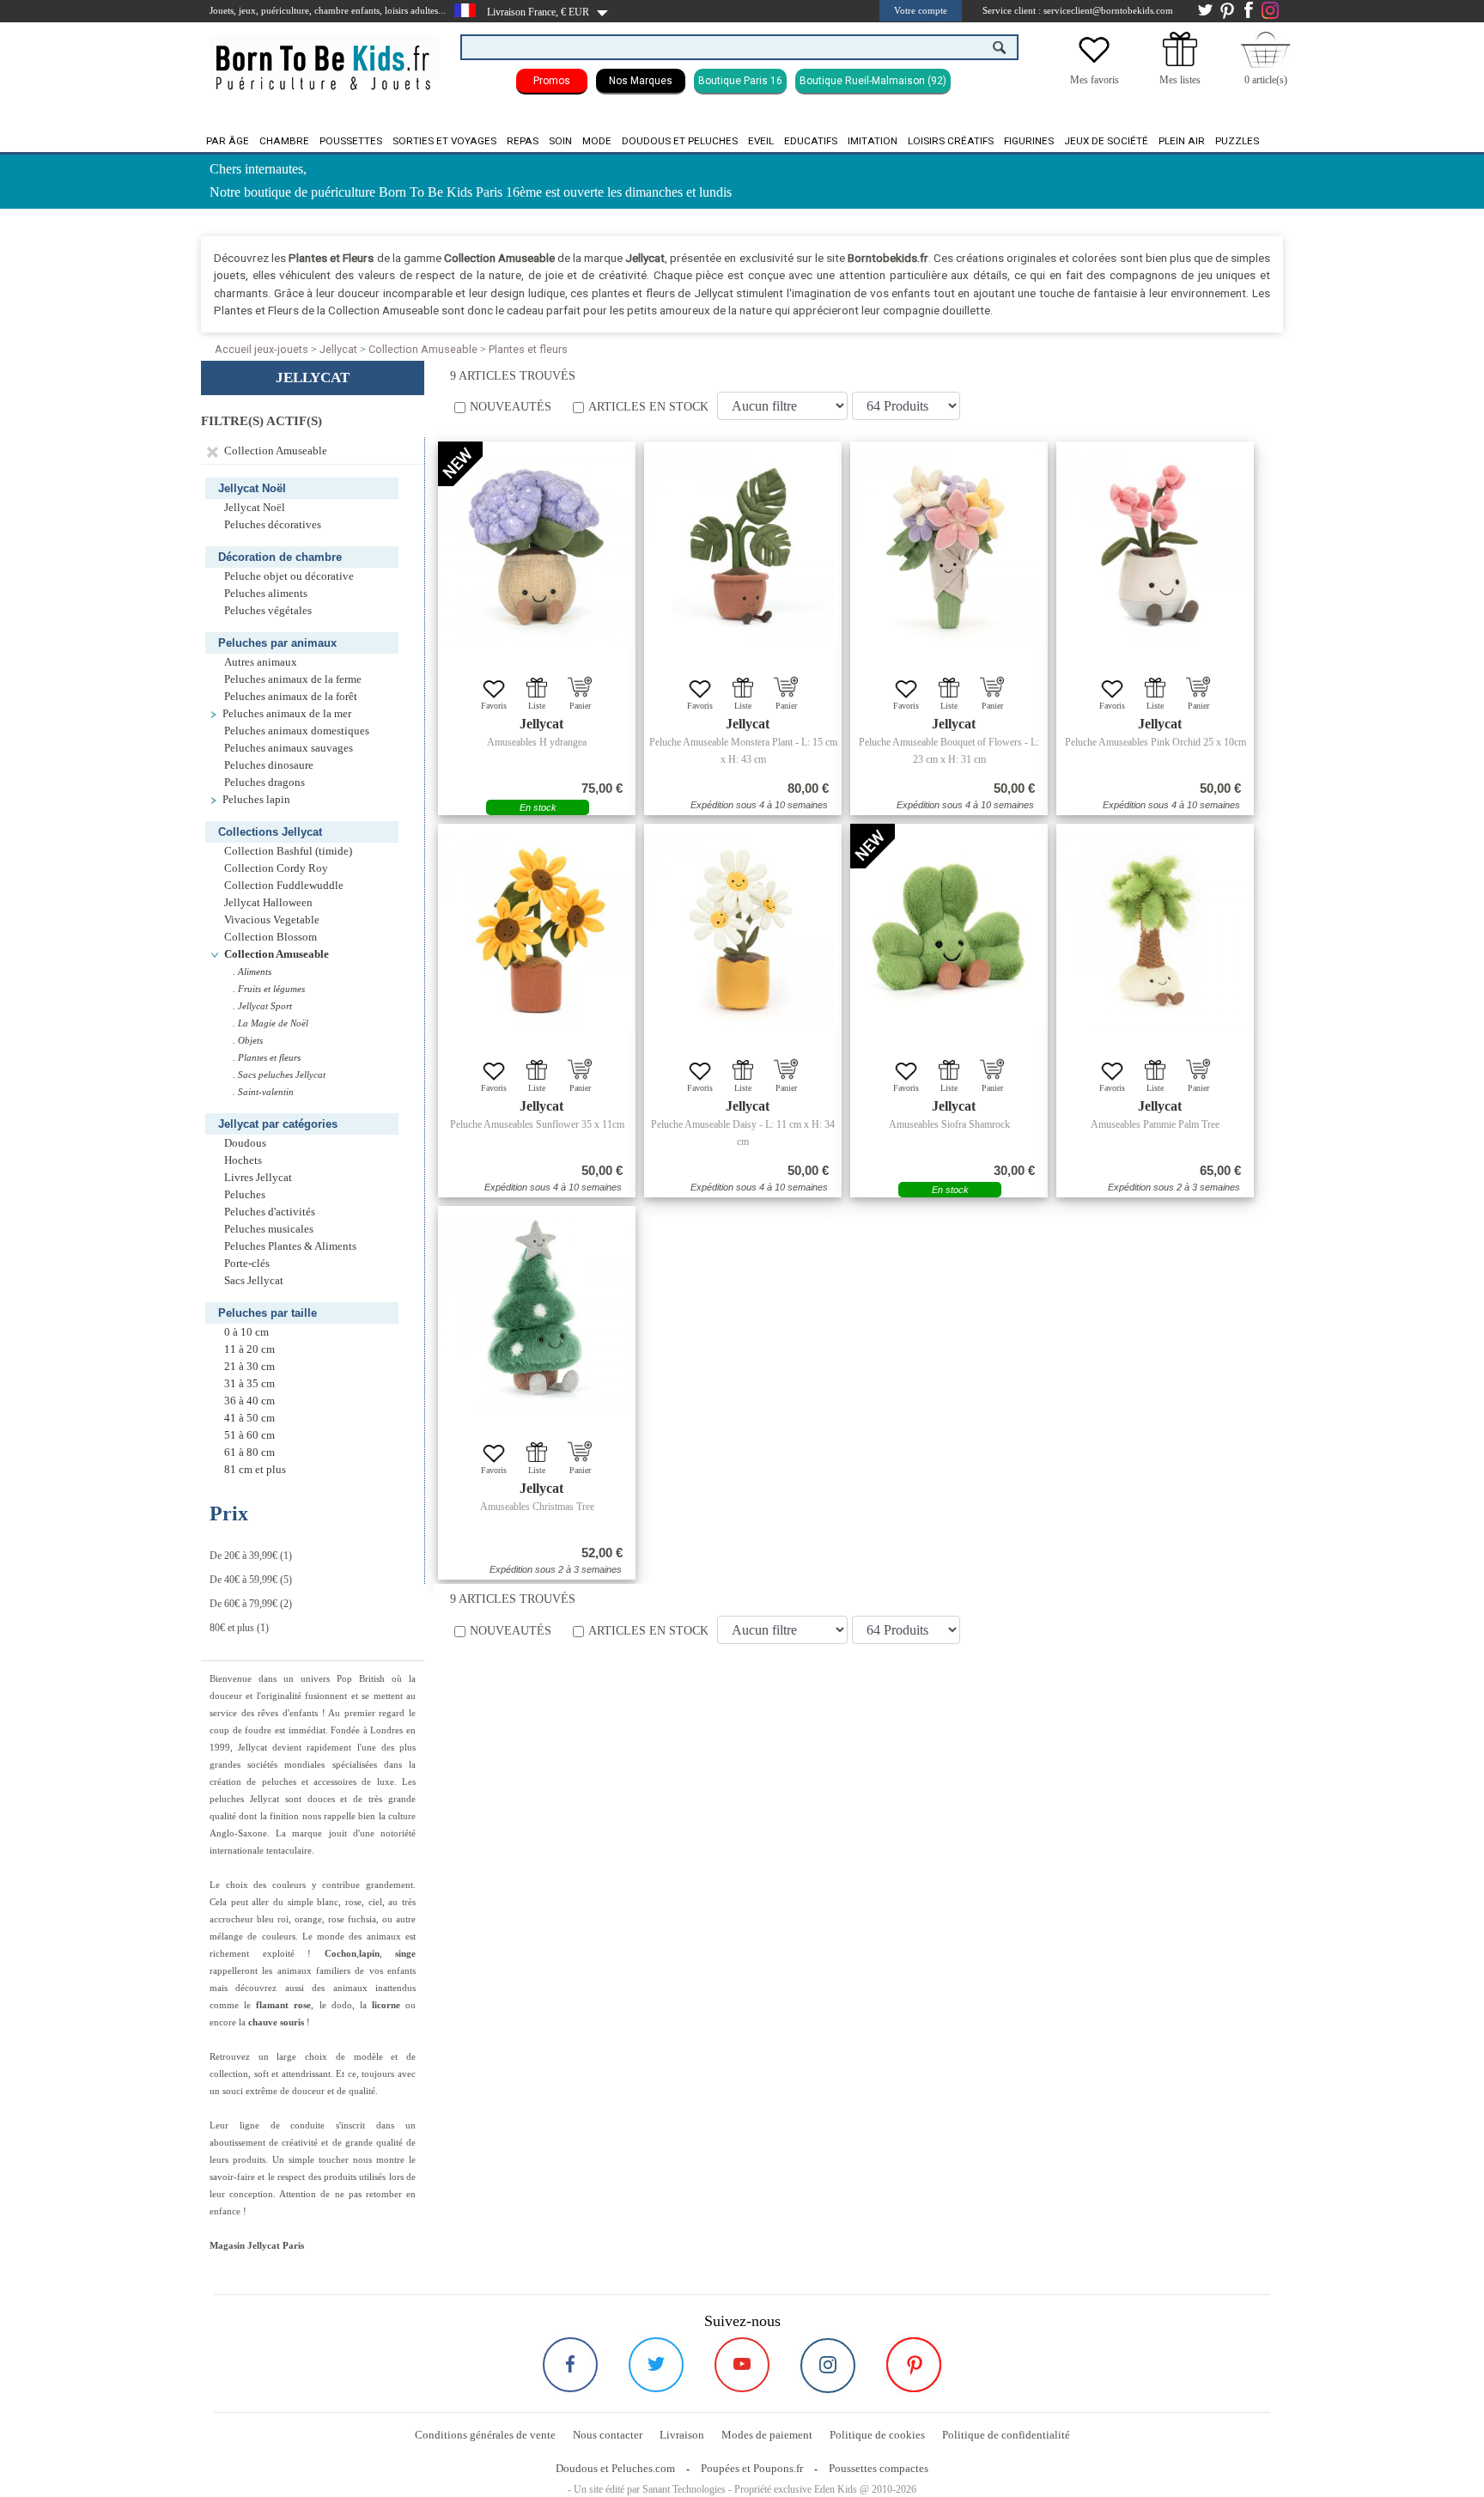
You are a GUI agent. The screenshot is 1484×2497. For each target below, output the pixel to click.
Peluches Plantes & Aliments (290, 1246)
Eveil (761, 141)
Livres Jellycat (258, 1178)
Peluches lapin (256, 800)
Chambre (284, 141)
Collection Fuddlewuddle (284, 886)
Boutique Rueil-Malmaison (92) (873, 81)
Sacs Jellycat (254, 1281)
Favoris (494, 706)
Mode (597, 141)
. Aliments (252, 971)
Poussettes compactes (879, 2468)
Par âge (228, 141)
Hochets (243, 1160)
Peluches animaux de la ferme (293, 679)
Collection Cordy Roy (276, 868)
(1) (251, 1556)
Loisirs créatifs (951, 141)
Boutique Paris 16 (740, 81)
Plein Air (1182, 141)
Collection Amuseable (423, 349)
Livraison (682, 2435)
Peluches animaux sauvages (289, 748)
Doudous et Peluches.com (615, 2468)
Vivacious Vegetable (272, 920)
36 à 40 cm (249, 1401)
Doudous (245, 1143)
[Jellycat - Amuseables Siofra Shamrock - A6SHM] (949, 931)
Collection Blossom (271, 937)
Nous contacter (608, 2435)
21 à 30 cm (249, 1367)
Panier (580, 706)
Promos (552, 81)
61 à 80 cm (249, 1453)
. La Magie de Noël (271, 1023)
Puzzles (1237, 141)
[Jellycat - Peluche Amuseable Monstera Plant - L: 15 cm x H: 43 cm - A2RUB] (743, 549)
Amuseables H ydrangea (537, 742)
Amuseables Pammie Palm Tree (1155, 1124)
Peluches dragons (265, 783)
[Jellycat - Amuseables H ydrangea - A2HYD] (537, 549)
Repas (523, 141)
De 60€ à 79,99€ (243, 1604)
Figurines (1029, 141)
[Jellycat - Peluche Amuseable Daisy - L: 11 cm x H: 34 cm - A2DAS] (743, 931)
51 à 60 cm (249, 1435)
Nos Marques (641, 81)
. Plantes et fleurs (267, 1057)
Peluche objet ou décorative (289, 576)
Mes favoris (1095, 80)
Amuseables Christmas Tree (537, 1507)
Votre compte (921, 10)
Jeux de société (1106, 141)
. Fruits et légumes (269, 989)
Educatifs (811, 141)
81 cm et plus (255, 1470)
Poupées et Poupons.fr (752, 2468)
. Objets (248, 1040)
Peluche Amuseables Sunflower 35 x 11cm (537, 1124)
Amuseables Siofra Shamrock (949, 1124)
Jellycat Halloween (268, 903)
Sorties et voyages (444, 141)
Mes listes (1180, 80)
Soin (560, 141)
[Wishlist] (1094, 63)
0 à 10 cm (246, 1332)
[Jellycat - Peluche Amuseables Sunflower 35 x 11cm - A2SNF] (537, 931)
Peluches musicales (269, 1229)
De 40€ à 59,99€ (243, 1580)
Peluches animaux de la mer (287, 714)
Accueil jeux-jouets (262, 349)
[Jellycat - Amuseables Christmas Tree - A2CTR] (537, 1313)
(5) (251, 1580)
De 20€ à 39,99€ (243, 1556)
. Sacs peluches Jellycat (279, 1075)
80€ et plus (232, 1628)
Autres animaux (261, 662)
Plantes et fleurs (528, 349)
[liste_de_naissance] (1180, 63)
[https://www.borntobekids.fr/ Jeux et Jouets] (324, 57)
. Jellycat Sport (262, 1006)
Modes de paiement (767, 2435)
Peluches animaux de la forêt (291, 697)
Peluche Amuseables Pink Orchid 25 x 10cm (1156, 742)
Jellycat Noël (255, 508)
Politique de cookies (877, 2435)
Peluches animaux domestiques (297, 731)
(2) (251, 1604)
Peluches (245, 1195)
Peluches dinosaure (269, 765)
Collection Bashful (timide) (288, 851)
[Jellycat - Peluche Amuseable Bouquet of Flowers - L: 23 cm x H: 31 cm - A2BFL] (949, 549)
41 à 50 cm (249, 1418)
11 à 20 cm (249, 1349)
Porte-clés (247, 1264)
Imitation (873, 141)
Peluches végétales (268, 611)
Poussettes (351, 141)
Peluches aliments (266, 594)
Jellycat (338, 349)
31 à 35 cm (249, 1384)
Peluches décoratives (273, 525)
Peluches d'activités (270, 1212)
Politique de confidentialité (1006, 2435)
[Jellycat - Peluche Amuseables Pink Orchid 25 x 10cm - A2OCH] (1155, 549)
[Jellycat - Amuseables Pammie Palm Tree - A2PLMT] (1155, 931)
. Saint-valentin (263, 1092)
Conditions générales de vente (485, 2435)
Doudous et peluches (680, 141)
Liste (537, 706)
